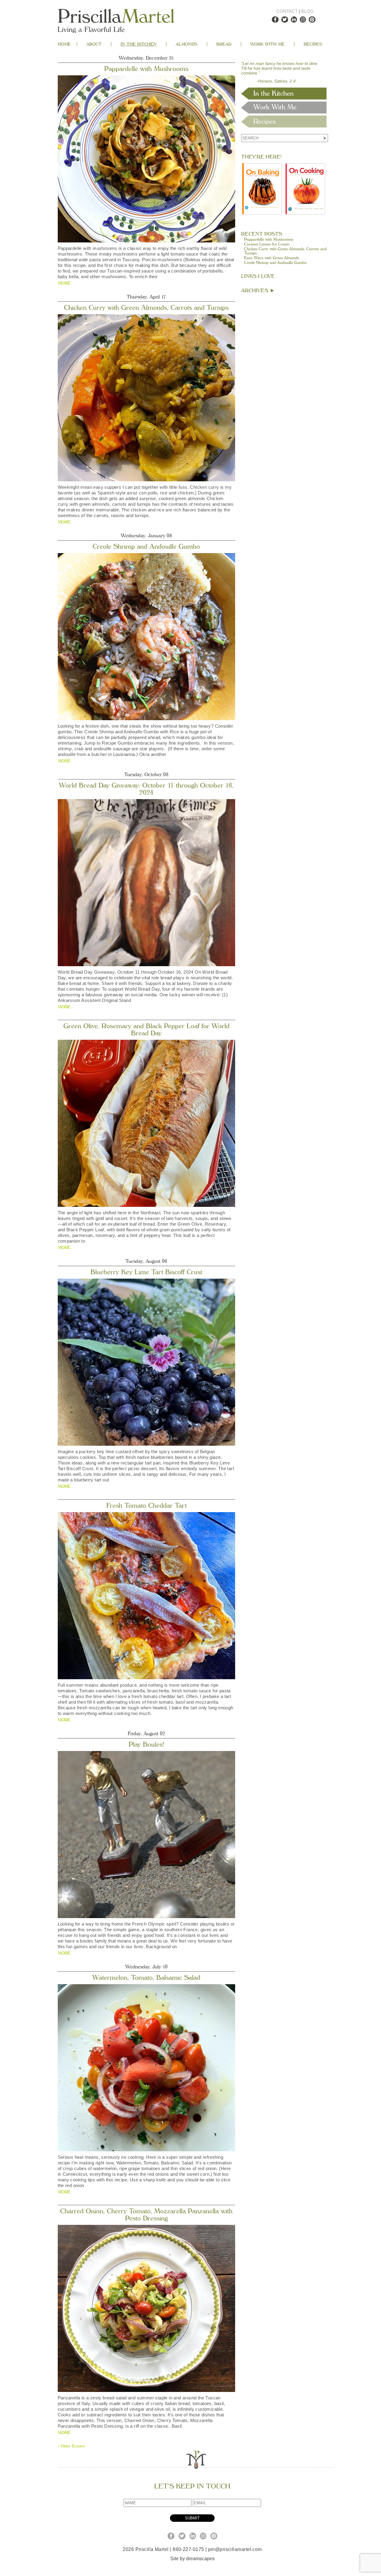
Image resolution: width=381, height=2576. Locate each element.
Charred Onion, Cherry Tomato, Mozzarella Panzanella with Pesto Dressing (146, 2215)
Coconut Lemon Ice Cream (267, 244)
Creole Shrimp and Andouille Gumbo (146, 547)
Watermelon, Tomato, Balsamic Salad (146, 1978)
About (94, 44)
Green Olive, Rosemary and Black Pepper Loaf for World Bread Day (146, 1030)
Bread (224, 44)
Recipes (313, 44)
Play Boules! (146, 1744)
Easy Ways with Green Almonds (272, 258)
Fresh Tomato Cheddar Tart (146, 1506)
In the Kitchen (139, 44)
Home (64, 44)
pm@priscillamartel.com (235, 2549)
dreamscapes (200, 2559)
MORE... (65, 283)
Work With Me (267, 44)
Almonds (186, 44)
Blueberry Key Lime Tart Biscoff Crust (146, 1272)
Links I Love (258, 276)
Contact (287, 11)
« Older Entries (71, 2446)
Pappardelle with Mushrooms (146, 69)
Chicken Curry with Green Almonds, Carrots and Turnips (146, 308)
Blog (307, 11)
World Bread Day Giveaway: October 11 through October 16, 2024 (146, 789)
